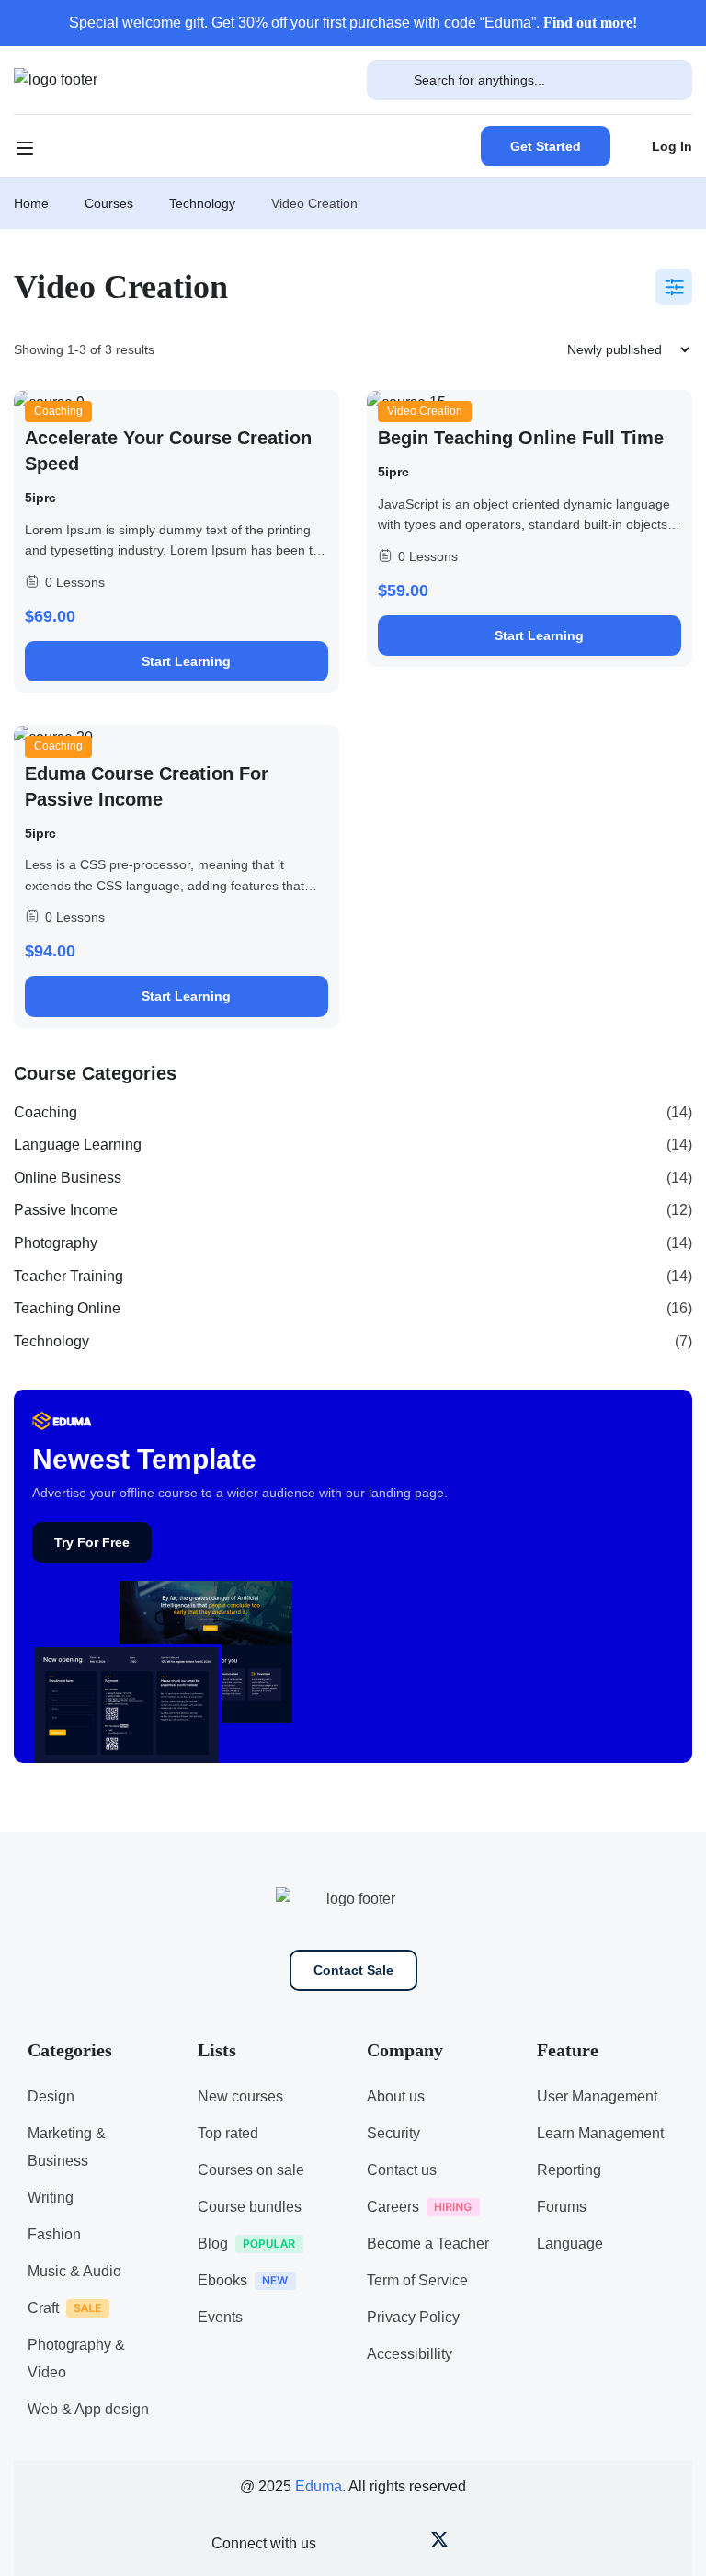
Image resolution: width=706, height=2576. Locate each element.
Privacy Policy (413, 2317)
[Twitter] (439, 2544)
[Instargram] (409, 2544)
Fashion (54, 2234)
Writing (51, 2198)
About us (396, 2096)
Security (393, 2133)
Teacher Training (68, 1276)
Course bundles (250, 2207)
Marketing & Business (67, 2147)
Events (220, 2317)
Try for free (92, 1542)
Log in (672, 146)
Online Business (68, 1178)
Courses (109, 203)
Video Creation (425, 411)
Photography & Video (76, 2358)
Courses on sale (251, 2170)
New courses (240, 2096)
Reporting (569, 2170)
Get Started (546, 146)
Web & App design (88, 2409)
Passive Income (66, 1210)
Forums (562, 2207)
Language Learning (78, 1145)
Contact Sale (353, 1970)
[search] (390, 80)
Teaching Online (67, 1308)
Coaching (58, 411)
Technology (202, 203)
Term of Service (417, 2280)
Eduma (319, 2486)
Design (51, 2096)
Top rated (228, 2133)
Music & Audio (74, 2271)
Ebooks (222, 2280)
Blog (213, 2244)
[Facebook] (348, 2544)
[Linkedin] (501, 2544)
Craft (43, 2308)
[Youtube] (378, 2544)
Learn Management (600, 2133)
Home (31, 203)
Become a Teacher (428, 2244)
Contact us (402, 2170)
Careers (393, 2207)
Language (570, 2244)
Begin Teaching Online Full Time (521, 438)
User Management (597, 2096)
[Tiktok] (470, 2544)
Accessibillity (410, 2354)
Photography (56, 1243)
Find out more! (590, 23)
